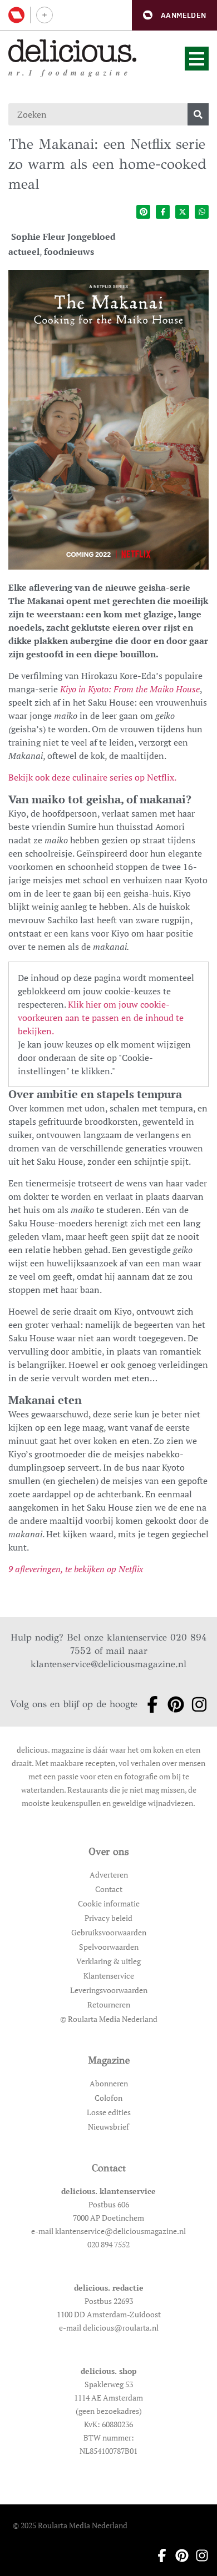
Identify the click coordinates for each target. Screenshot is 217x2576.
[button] (174, 15)
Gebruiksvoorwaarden (109, 1932)
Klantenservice (109, 1976)
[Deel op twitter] (182, 212)
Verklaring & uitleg (108, 1961)
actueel (24, 251)
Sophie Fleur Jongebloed (63, 237)
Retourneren (109, 2004)
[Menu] (197, 59)
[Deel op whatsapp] (202, 212)
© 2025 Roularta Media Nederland (70, 2525)
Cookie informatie (109, 1903)
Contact (109, 1889)
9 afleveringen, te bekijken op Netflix (76, 1569)
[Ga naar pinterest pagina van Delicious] (172, 1704)
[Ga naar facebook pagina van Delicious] (149, 1704)
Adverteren (109, 1875)
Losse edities (109, 2112)
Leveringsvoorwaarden (109, 1990)
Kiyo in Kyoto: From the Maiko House (130, 689)
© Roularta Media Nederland (109, 2019)
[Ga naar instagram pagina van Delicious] (196, 1704)
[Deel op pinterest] (143, 212)
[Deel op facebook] (163, 212)
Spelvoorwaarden (109, 1947)
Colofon (108, 2098)
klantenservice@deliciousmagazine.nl (108, 1664)
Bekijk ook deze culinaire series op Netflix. (92, 777)
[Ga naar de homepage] (73, 51)
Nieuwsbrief (108, 2127)
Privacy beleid (108, 1918)
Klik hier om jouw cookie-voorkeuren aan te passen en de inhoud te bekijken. (101, 1018)
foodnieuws (69, 251)
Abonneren (109, 2083)
